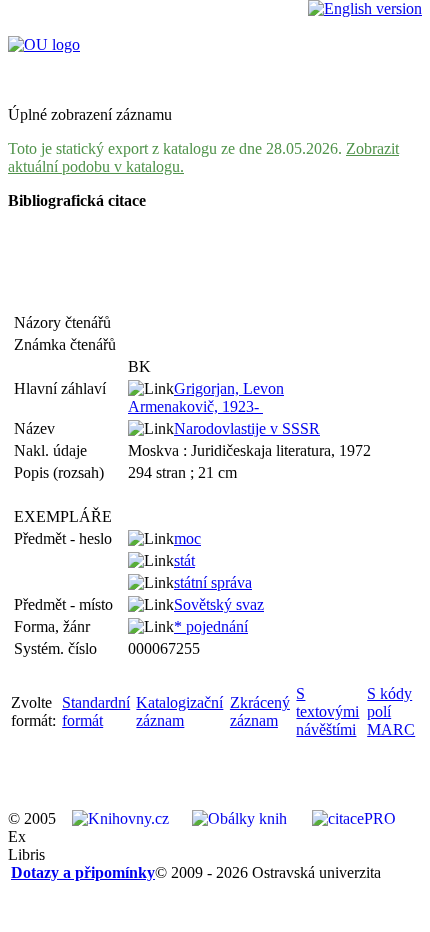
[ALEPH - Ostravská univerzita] (44, 44)
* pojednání (211, 626)
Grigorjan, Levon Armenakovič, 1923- (206, 397)
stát (184, 560)
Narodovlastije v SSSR (247, 428)
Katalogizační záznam (179, 711)
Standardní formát (96, 711)
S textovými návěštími (327, 711)
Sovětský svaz (219, 604)
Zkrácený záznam (260, 711)
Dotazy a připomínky (83, 872)
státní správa (213, 582)
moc (187, 538)
